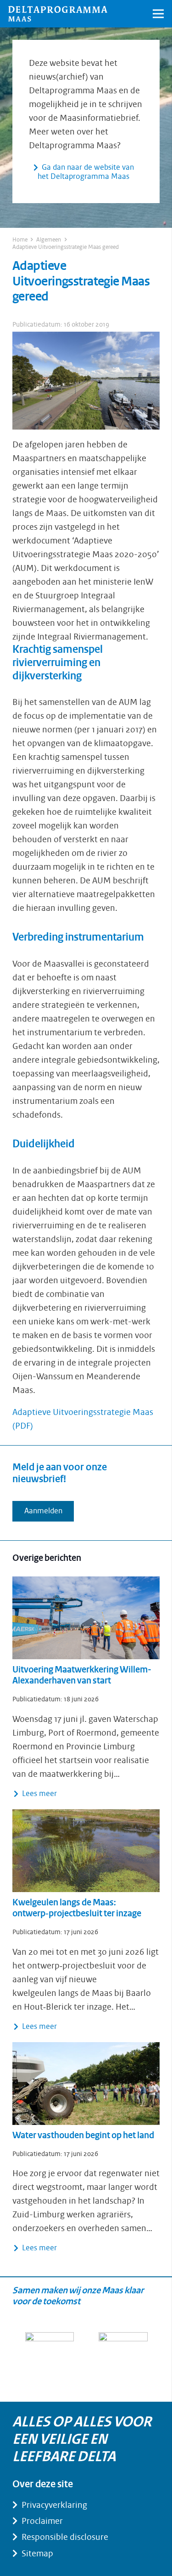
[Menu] (158, 14)
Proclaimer (42, 2521)
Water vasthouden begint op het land (83, 2136)
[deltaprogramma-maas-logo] (58, 14)
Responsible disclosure (65, 2537)
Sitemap (37, 2554)
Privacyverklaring (54, 2505)
